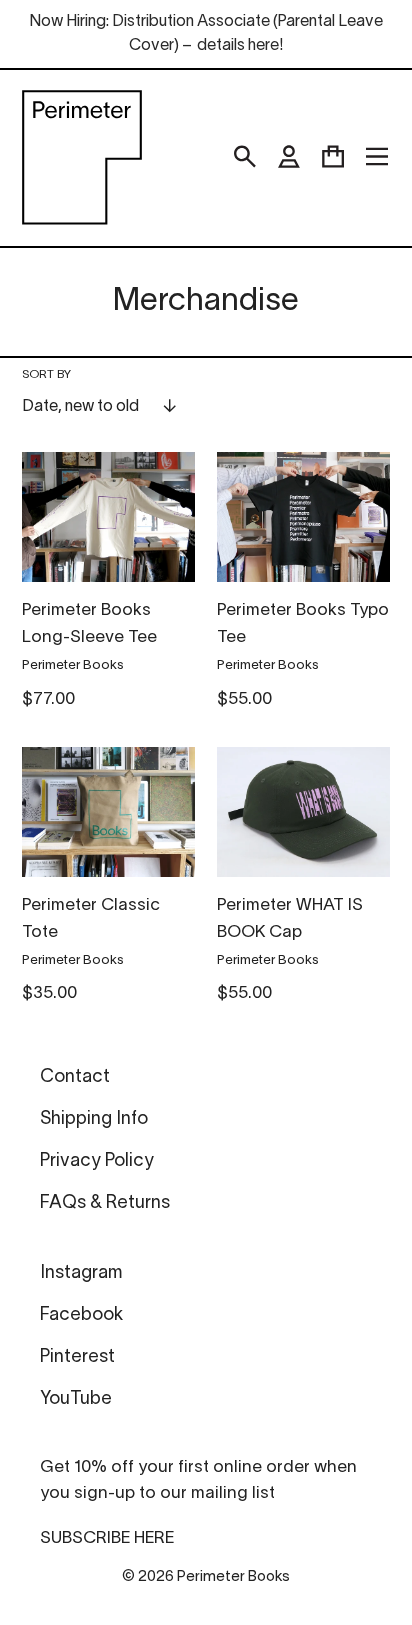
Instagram (81, 1273)
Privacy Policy (97, 1161)
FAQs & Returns (105, 1203)
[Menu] (377, 157)
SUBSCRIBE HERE (107, 1538)
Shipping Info (94, 1119)
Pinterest (77, 1357)
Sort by (46, 374)
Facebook (81, 1315)
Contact (75, 1077)
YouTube (76, 1399)
